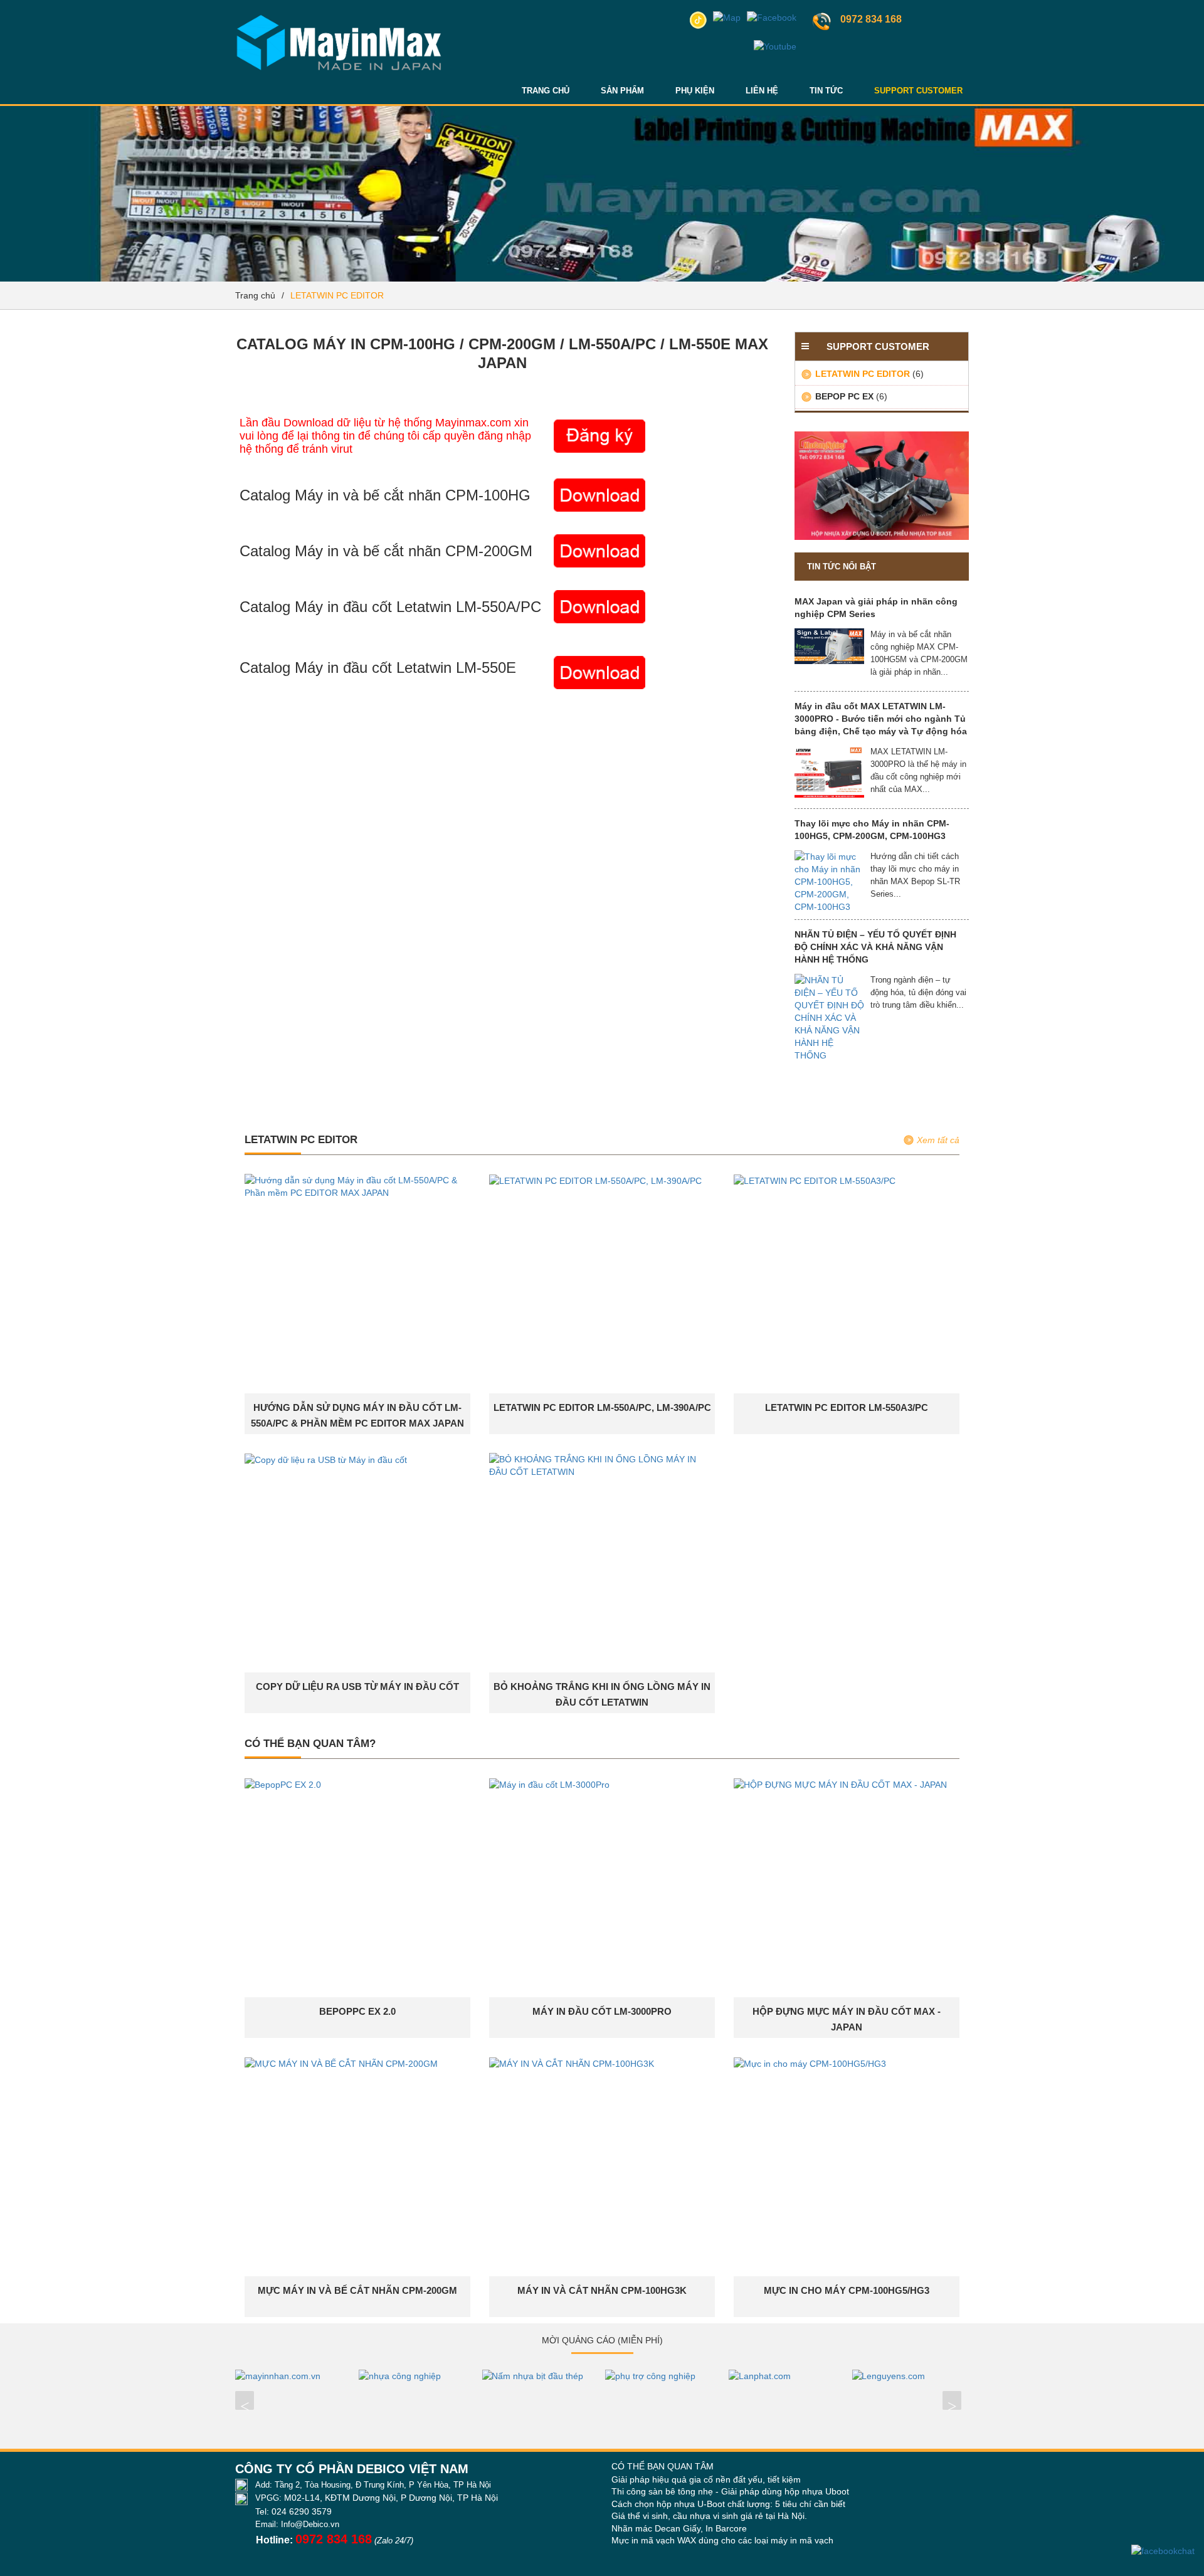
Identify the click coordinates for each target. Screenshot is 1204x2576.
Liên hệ (762, 91)
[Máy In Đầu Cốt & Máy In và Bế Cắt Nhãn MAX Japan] (339, 16)
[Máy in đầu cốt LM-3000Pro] (549, 1784)
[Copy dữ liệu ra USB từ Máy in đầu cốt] (326, 1459)
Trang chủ (546, 91)
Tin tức (826, 91)
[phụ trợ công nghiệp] (664, 2376)
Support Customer (918, 91)
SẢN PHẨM (622, 91)
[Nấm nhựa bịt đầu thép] (540, 2376)
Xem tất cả (938, 1140)
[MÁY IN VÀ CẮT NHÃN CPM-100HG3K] (572, 2063)
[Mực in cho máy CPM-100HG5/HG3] (810, 2063)
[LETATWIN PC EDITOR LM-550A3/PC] (815, 1180)
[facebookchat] (1163, 2551)
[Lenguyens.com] (910, 2376)
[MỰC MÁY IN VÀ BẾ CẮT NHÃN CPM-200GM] (341, 2063)
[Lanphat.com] (787, 2376)
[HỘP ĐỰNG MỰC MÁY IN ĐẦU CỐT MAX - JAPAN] (840, 1784)
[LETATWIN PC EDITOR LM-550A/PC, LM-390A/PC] (595, 1180)
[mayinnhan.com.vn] (294, 2376)
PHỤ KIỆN (695, 91)
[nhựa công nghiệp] (417, 2376)
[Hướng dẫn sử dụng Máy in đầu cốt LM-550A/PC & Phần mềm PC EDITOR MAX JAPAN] (357, 1186)
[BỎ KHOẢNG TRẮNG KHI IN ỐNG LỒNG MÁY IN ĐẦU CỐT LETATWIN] (602, 1465)
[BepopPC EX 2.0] (283, 1784)
